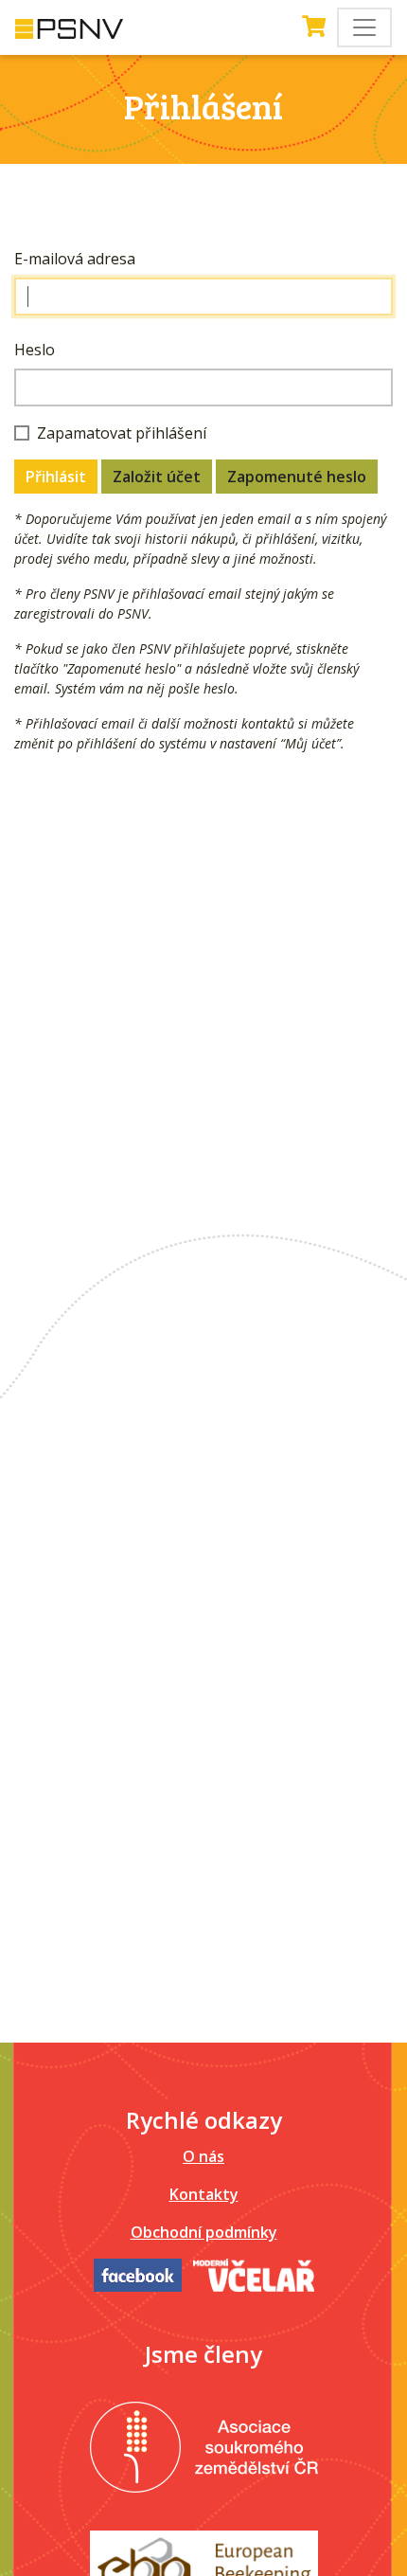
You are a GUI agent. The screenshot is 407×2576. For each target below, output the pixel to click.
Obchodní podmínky (204, 2232)
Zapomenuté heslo (297, 477)
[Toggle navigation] (364, 27)
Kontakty (204, 2194)
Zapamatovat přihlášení (122, 433)
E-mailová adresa (75, 259)
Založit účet (157, 477)
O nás (203, 2156)
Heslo (35, 350)
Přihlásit (56, 477)
